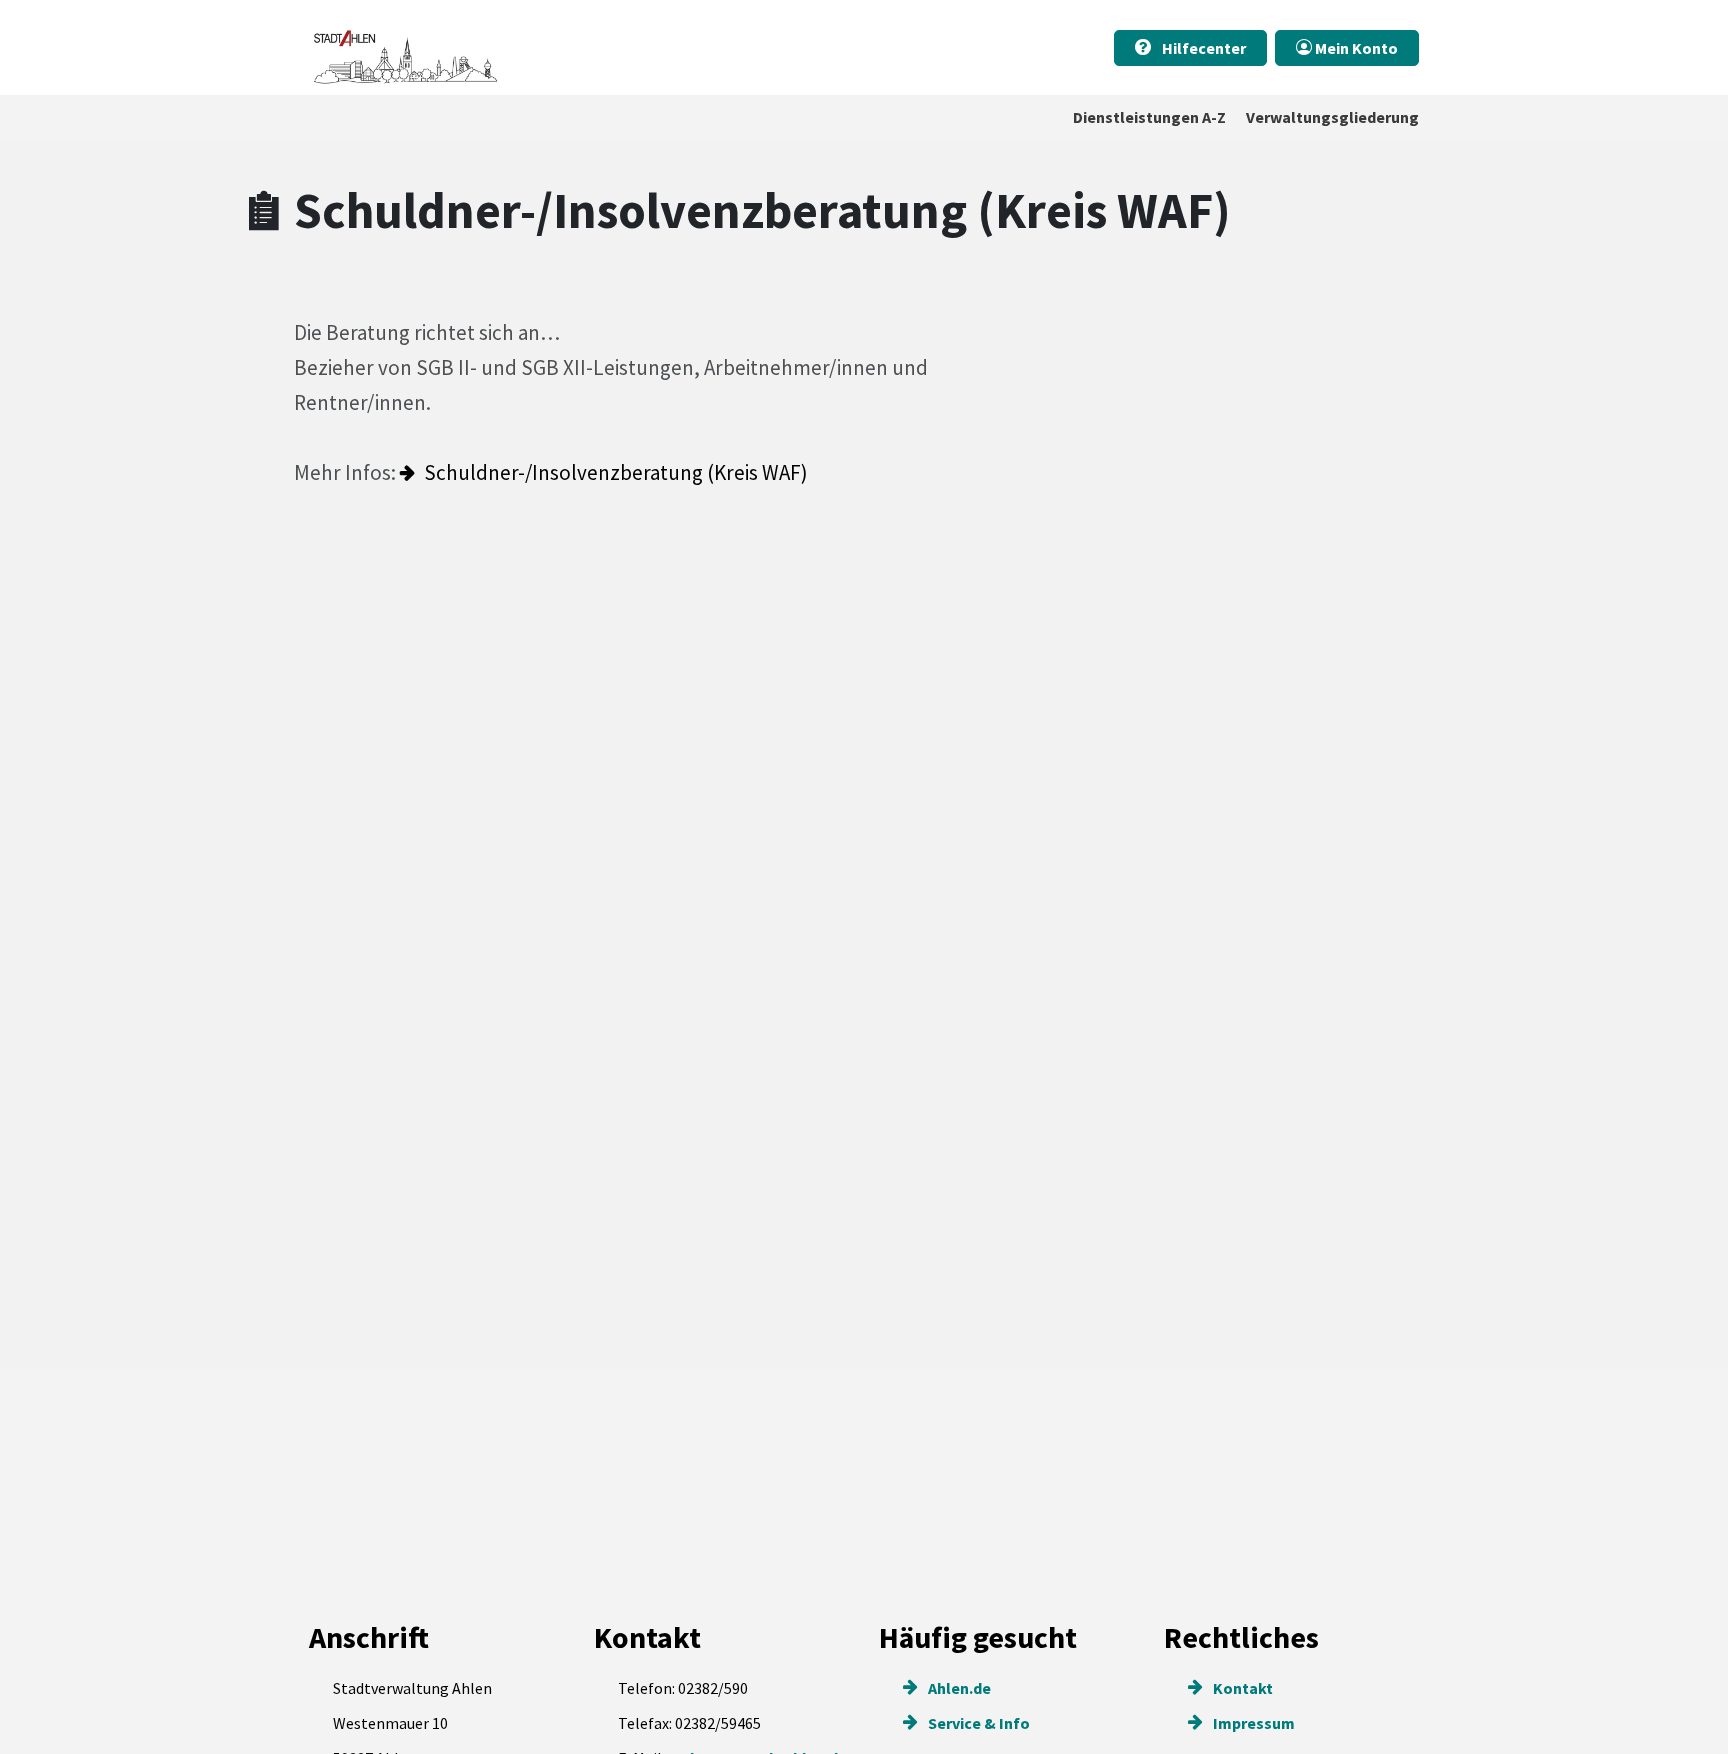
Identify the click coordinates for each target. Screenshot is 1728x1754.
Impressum (1252, 1723)
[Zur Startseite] (404, 47)
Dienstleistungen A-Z (1149, 117)
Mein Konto (1355, 48)
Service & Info (977, 1723)
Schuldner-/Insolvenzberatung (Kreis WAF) (616, 472)
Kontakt (1241, 1688)
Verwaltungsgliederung (1332, 117)
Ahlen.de (958, 1688)
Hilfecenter (1202, 48)
